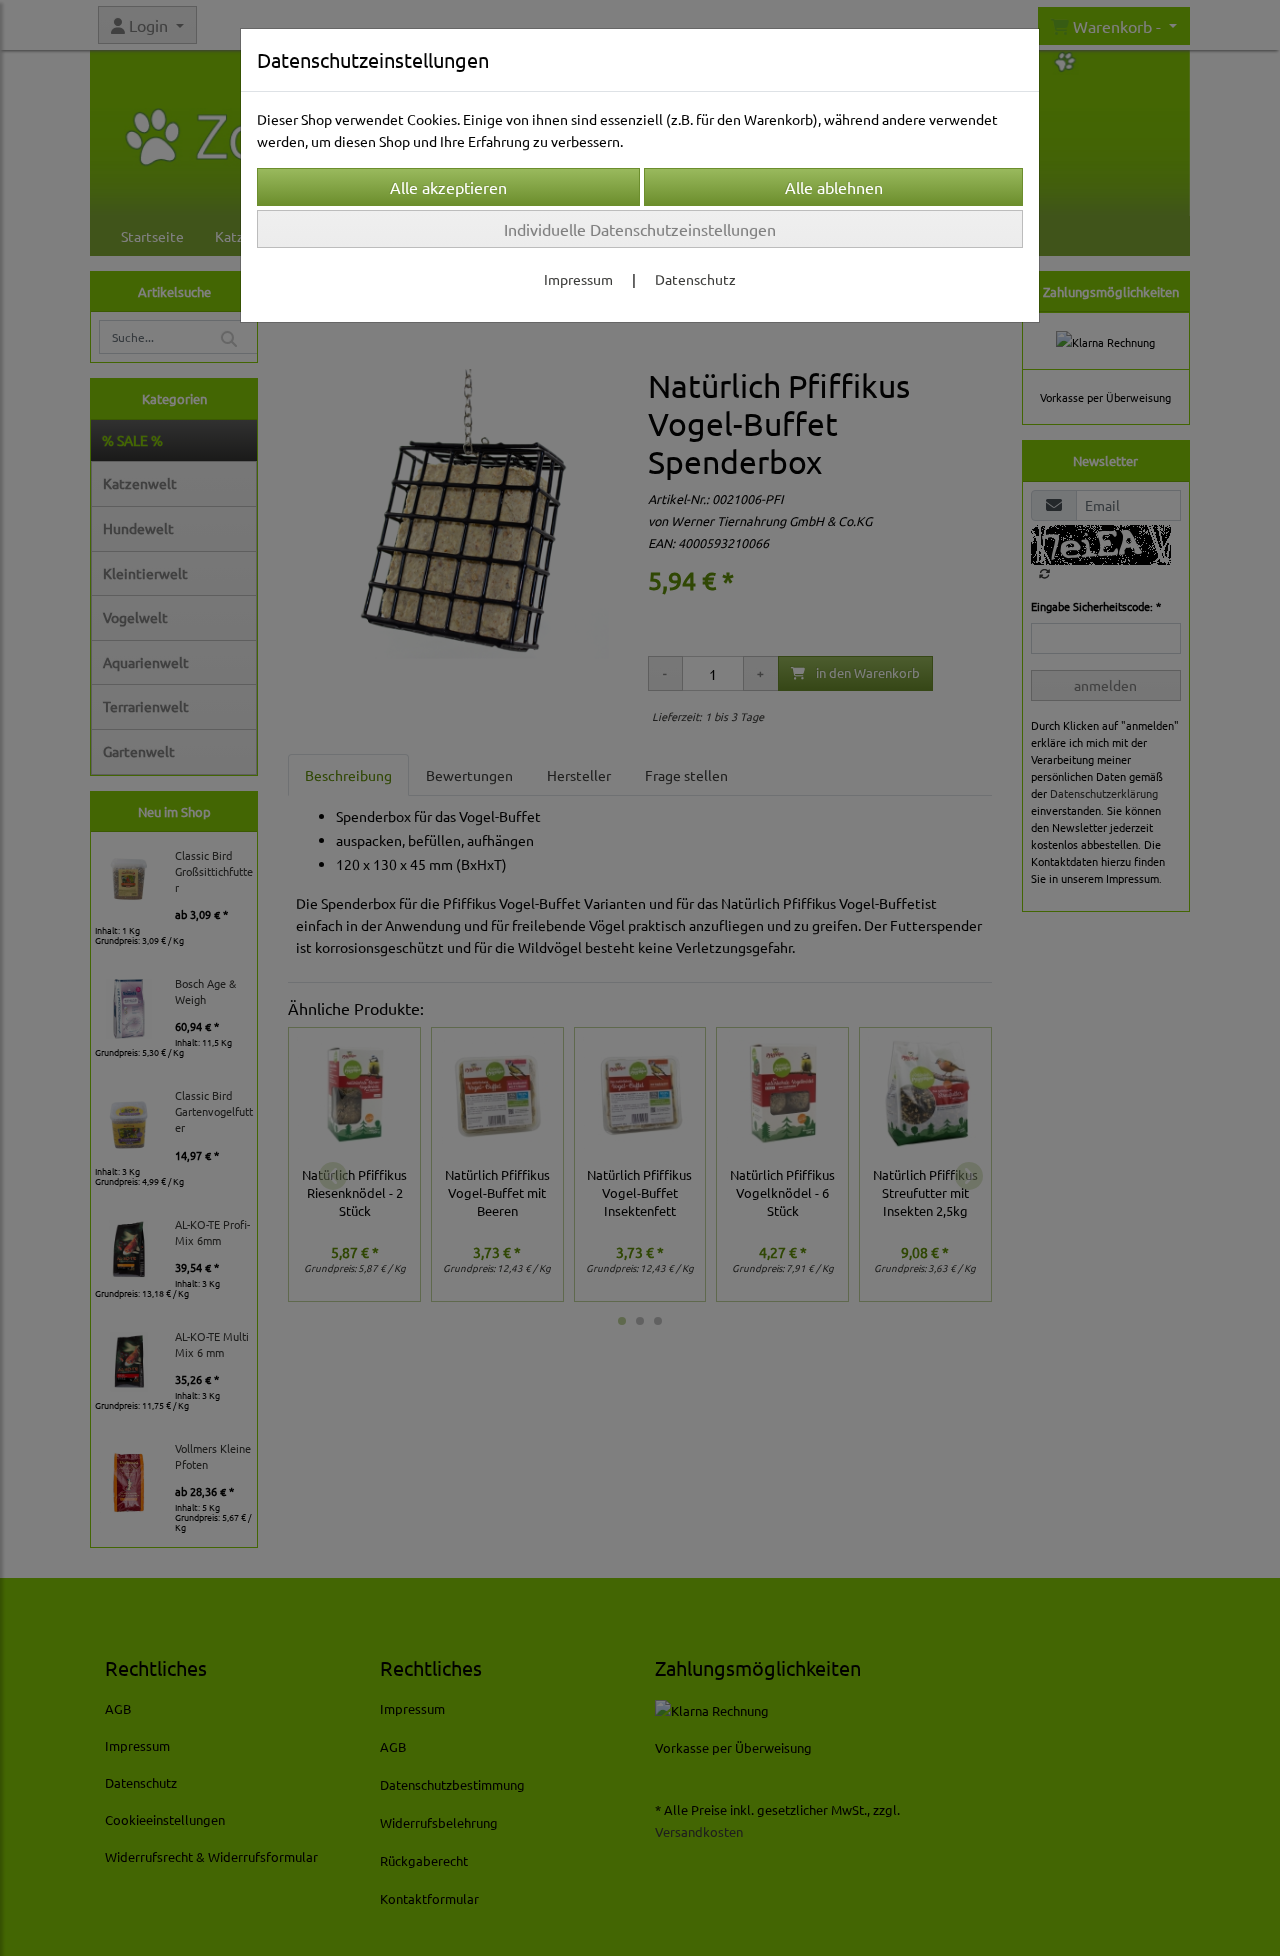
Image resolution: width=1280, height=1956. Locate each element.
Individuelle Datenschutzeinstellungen (640, 229)
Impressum (578, 279)
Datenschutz (695, 279)
